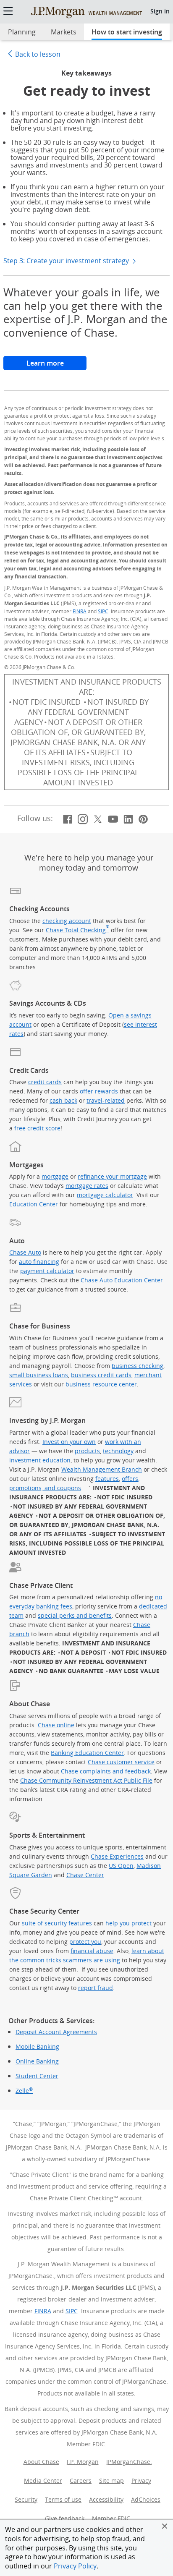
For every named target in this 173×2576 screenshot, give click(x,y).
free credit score (37, 1128)
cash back (63, 1100)
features (107, 1479)
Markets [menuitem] (64, 32)
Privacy (141, 2481)
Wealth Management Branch (102, 1469)
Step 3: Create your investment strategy (67, 261)
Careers (81, 2481)
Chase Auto (25, 1252)
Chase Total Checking (77, 930)
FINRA (80, 611)
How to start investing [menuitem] (127, 32)
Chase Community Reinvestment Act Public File (86, 1780)
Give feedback (65, 2518)
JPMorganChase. (129, 2462)
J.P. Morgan (83, 2462)
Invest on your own (69, 1442)
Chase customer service (121, 1762)
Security (26, 2499)
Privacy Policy (75, 2566)
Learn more (56, 363)
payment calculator (47, 1271)
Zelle (24, 2091)
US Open (121, 1866)
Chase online (56, 1725)
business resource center (101, 1384)
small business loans (39, 1375)
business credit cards (101, 1375)
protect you (85, 1942)
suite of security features (57, 1923)
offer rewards (99, 1091)
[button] (165, 2526)
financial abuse (92, 1951)
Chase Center (85, 1875)
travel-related (106, 1100)
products (87, 1451)
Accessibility (106, 2499)
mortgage (55, 1176)
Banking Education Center (87, 1753)
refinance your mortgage (112, 1176)
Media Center (43, 2481)
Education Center (34, 1204)
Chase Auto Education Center (122, 1280)
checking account (67, 921)
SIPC (103, 611)
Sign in (160, 11)
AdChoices (147, 2499)
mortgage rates (87, 1186)
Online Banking (37, 2061)
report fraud (96, 1988)
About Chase (41, 2462)
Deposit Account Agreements (56, 2032)
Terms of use (63, 2499)
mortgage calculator (105, 1195)
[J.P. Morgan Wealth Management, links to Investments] (86, 12)
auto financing (39, 1262)
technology (118, 1451)
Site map (111, 2481)
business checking (138, 1366)
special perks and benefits (75, 1615)
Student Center (37, 2076)
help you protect (128, 1923)
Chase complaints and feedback (106, 1771)
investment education (40, 1460)
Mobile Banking (37, 2047)
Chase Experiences (117, 1856)
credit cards (45, 1082)
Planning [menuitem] (22, 32)
